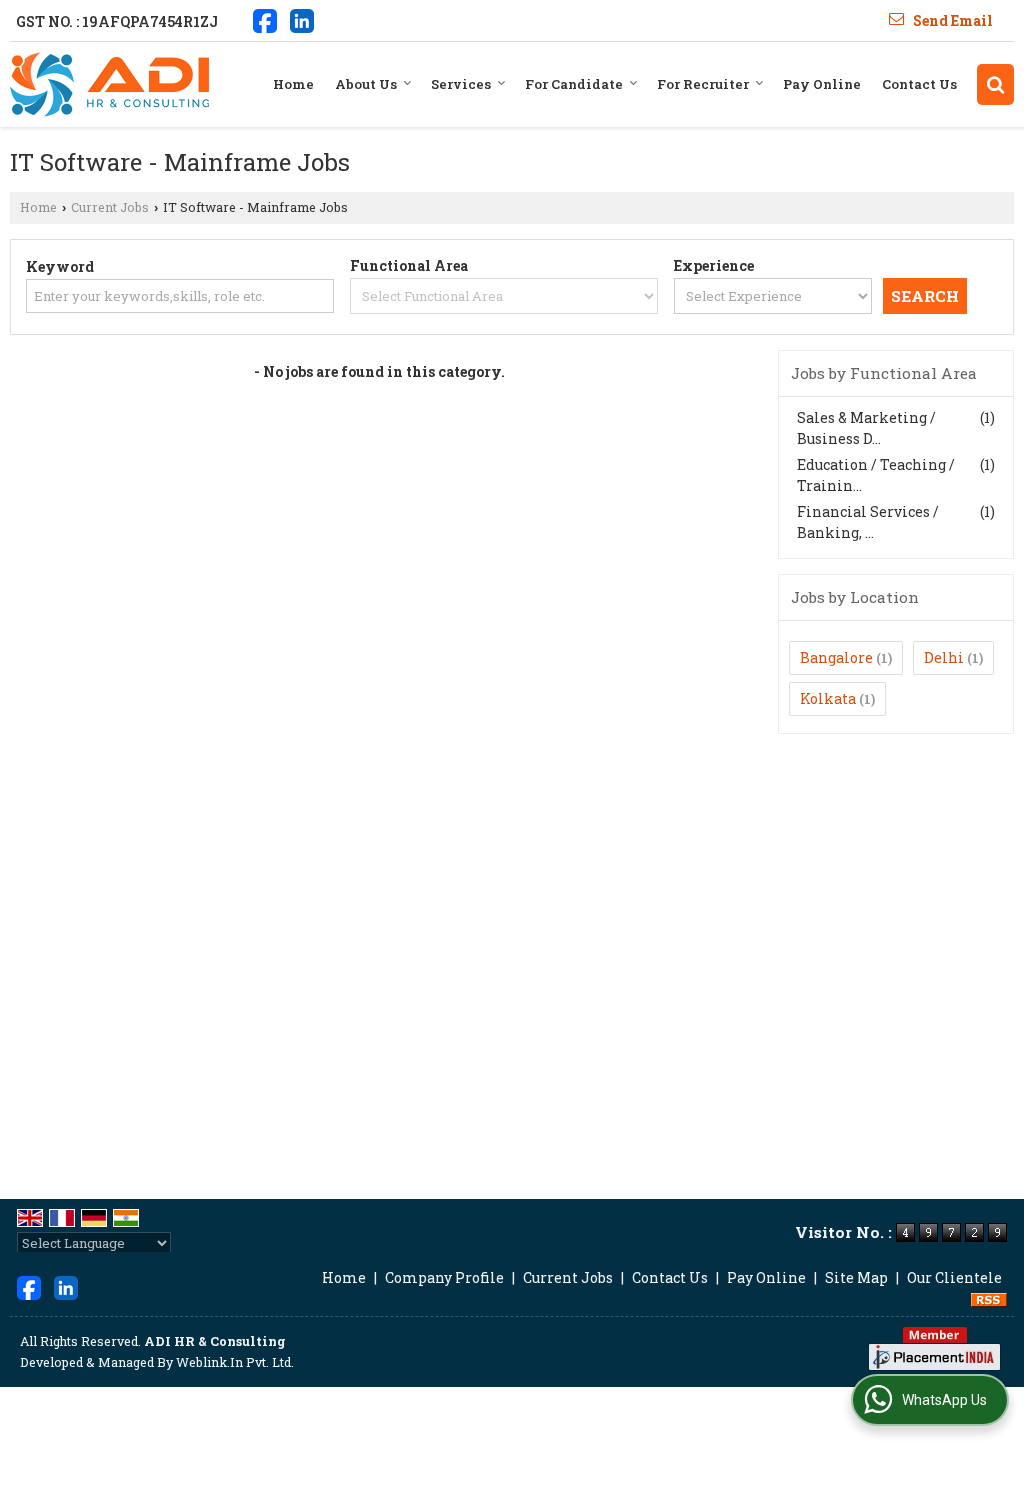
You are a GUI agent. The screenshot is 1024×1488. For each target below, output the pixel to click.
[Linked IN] (302, 19)
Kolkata (828, 698)
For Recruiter (703, 84)
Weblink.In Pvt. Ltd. (235, 1362)
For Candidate (574, 84)
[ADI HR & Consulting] (109, 84)
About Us (366, 84)
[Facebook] (265, 19)
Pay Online (822, 84)
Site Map (856, 1277)
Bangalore (836, 657)
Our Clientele (954, 1277)
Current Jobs (110, 207)
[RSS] (989, 1298)
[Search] (995, 84)
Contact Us (919, 84)
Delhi (944, 657)
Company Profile (444, 1277)
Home (293, 84)
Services (461, 84)
